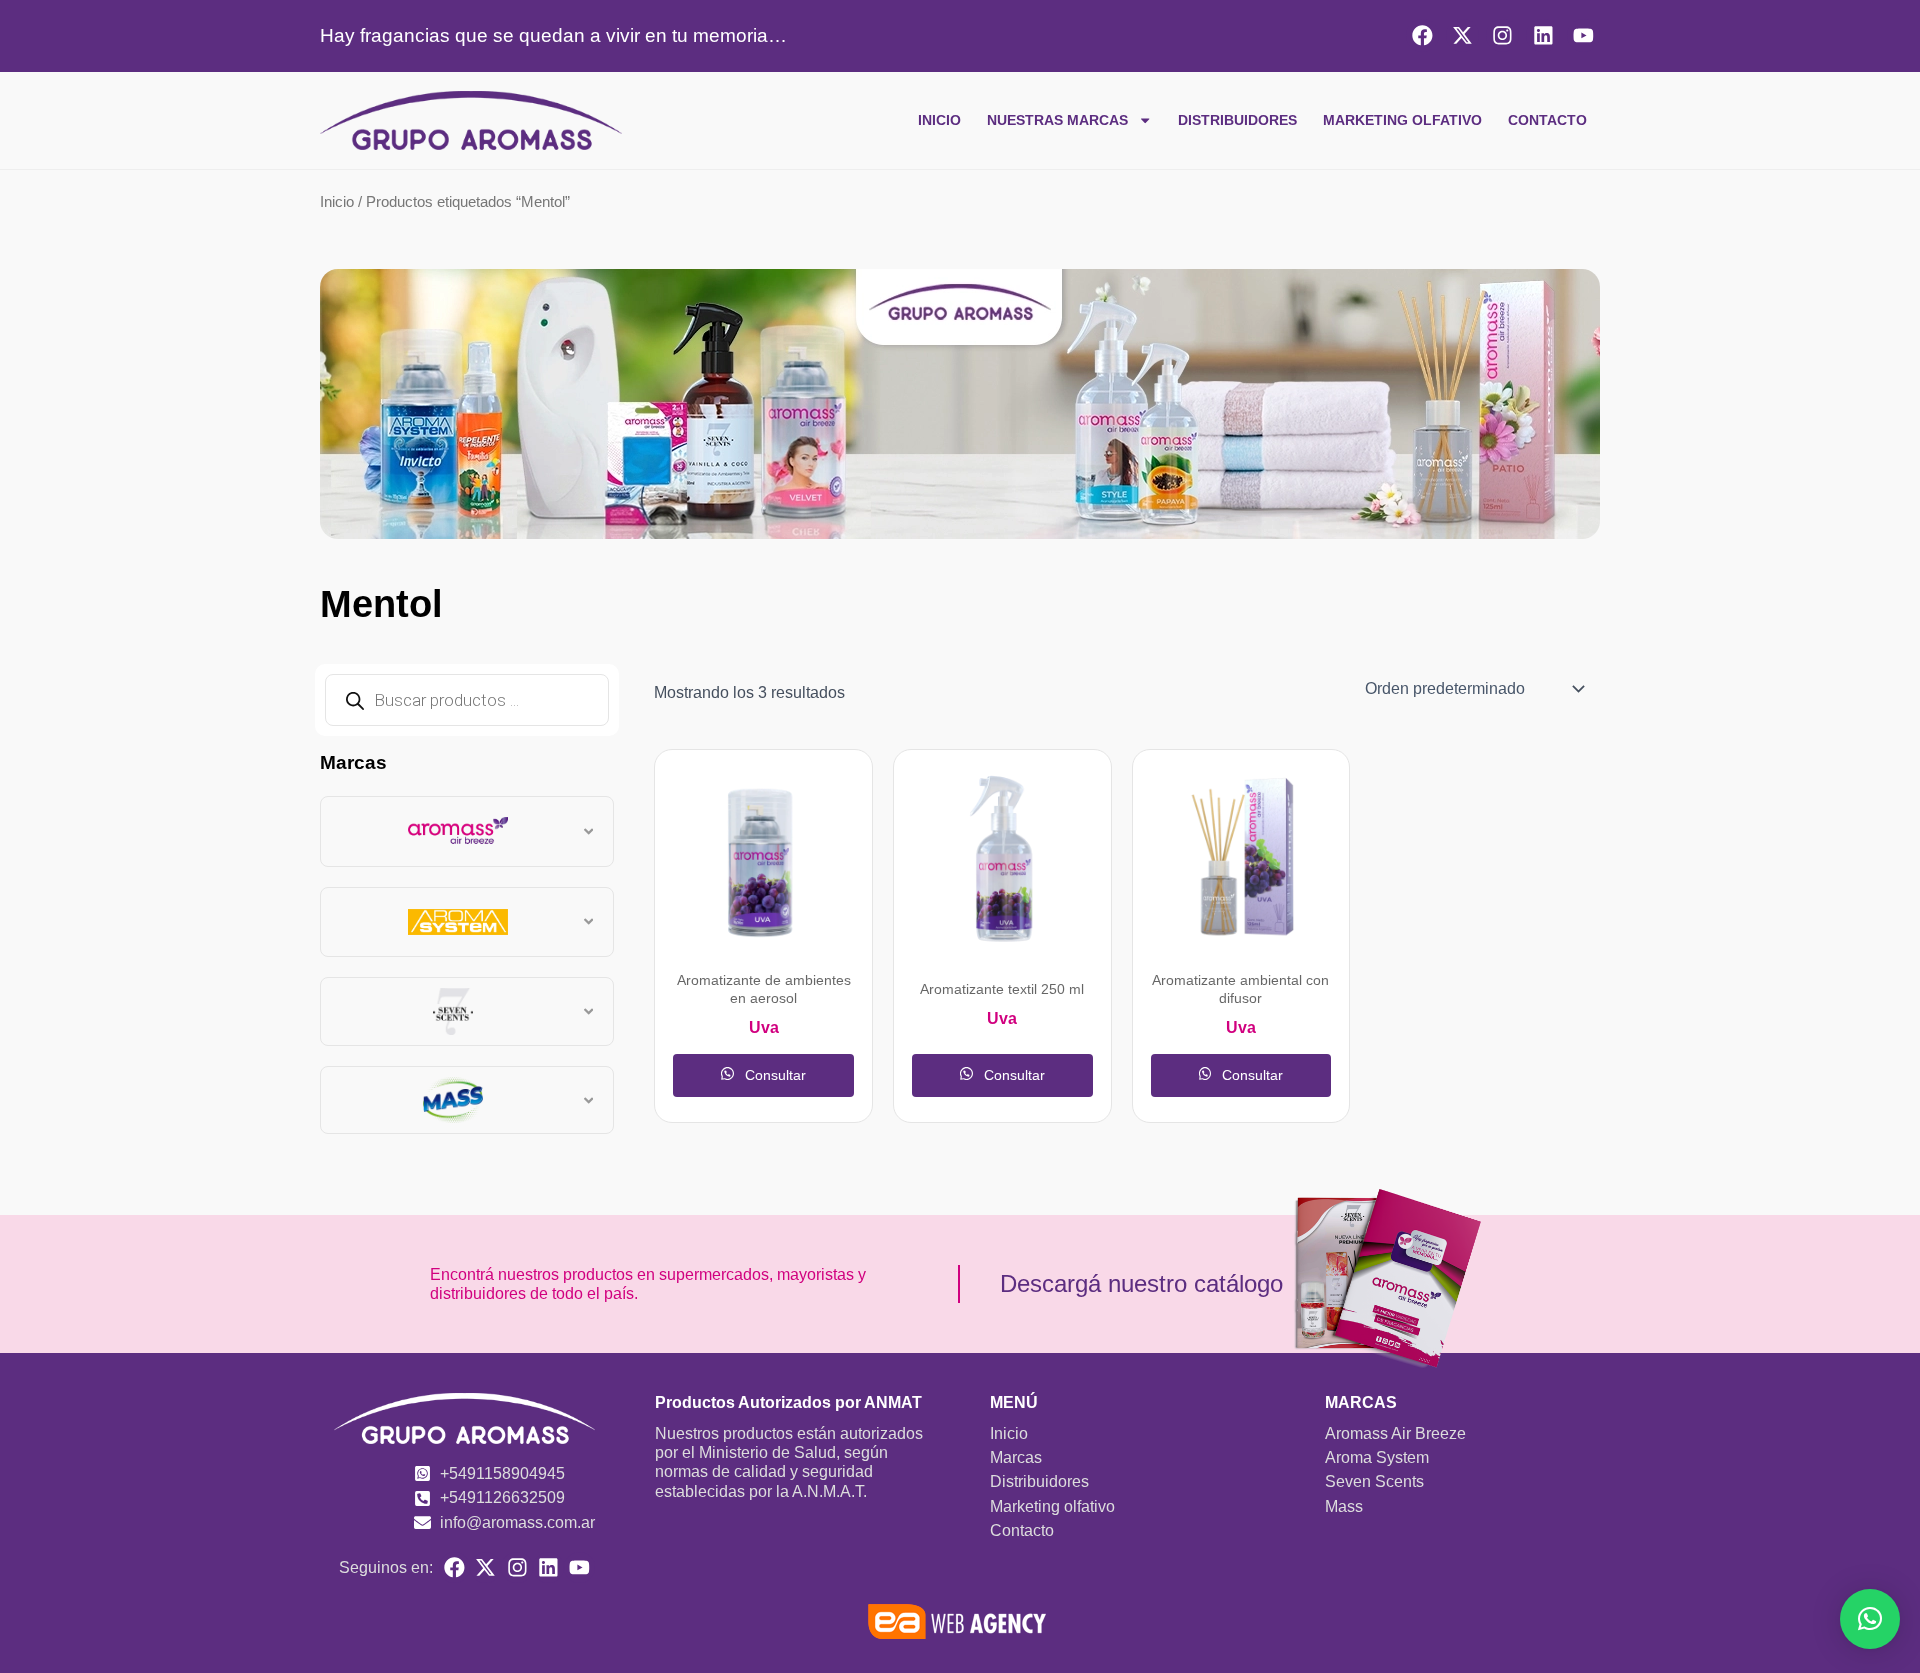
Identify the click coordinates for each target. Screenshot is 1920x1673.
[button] (1870, 1619)
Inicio (939, 120)
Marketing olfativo (1402, 120)
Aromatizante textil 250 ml (1002, 989)
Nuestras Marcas (1057, 120)
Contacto (1547, 120)
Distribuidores (1237, 120)
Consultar (773, 1075)
